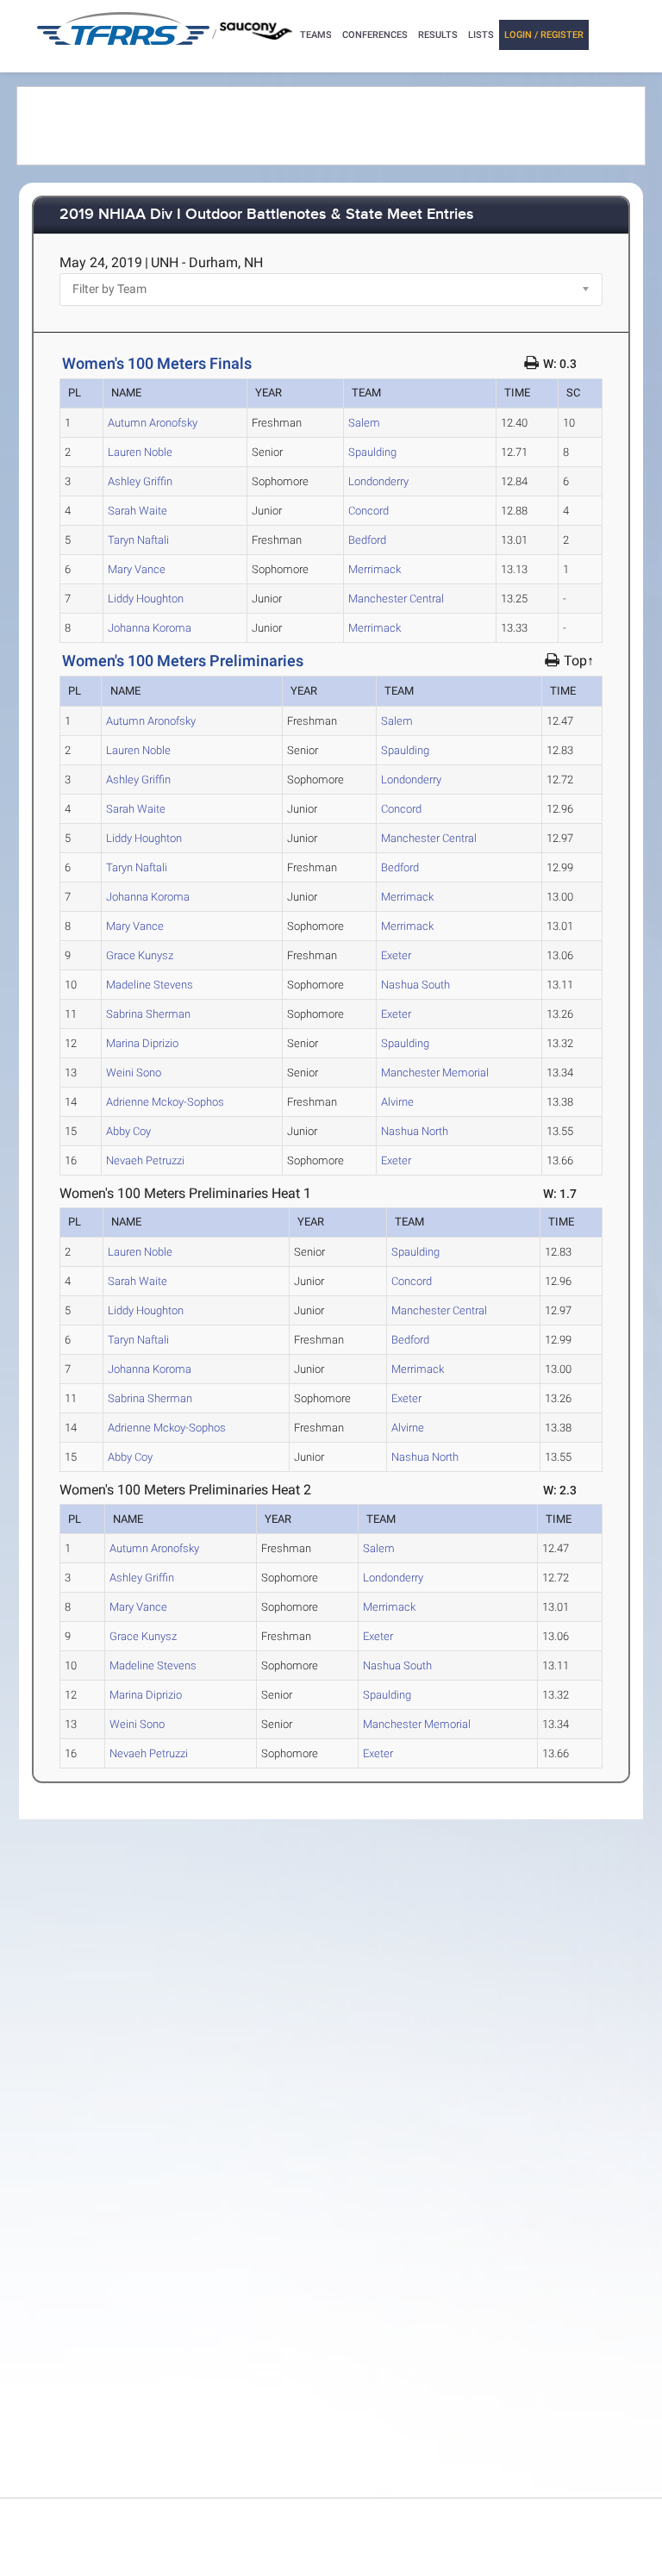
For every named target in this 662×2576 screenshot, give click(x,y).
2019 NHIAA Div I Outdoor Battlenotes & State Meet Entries (267, 215)
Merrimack (375, 569)
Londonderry (378, 481)
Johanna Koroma (150, 628)
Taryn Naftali (138, 540)
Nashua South (415, 985)
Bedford (367, 540)
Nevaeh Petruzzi (145, 1160)
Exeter (396, 955)
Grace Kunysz (140, 955)
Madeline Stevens (150, 985)
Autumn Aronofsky (153, 423)
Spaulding (372, 452)
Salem (364, 423)
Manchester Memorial (435, 1073)
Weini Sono (134, 1073)
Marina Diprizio (142, 1043)
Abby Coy (128, 1131)
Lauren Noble (140, 452)
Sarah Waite (137, 511)
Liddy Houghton (146, 599)
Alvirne (397, 1102)
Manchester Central (396, 599)
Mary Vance (137, 569)
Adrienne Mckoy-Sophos (165, 1102)
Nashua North (415, 1131)
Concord (368, 511)
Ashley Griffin (140, 481)
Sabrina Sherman (148, 1014)
